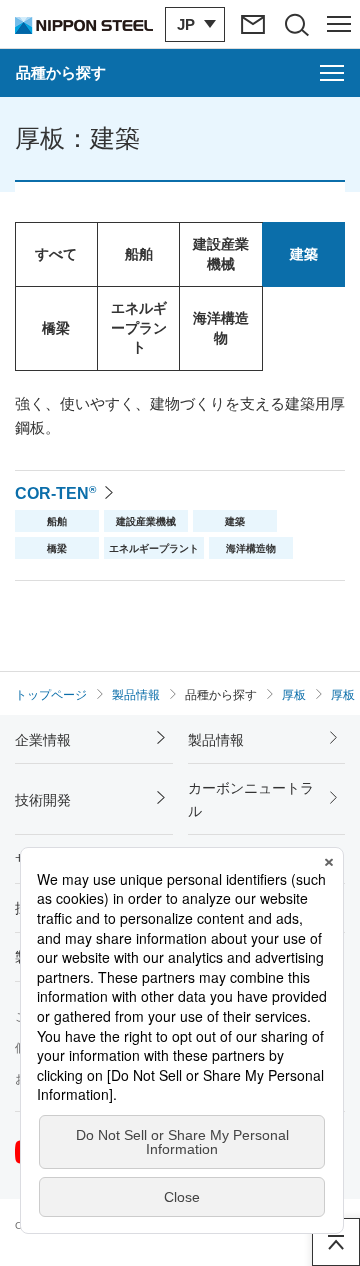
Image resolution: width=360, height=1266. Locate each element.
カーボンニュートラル (251, 799)
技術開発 (43, 800)
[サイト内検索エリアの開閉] (295, 24)
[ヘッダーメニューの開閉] (338, 24)
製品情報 (216, 740)
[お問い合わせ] (252, 24)
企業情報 (43, 740)
